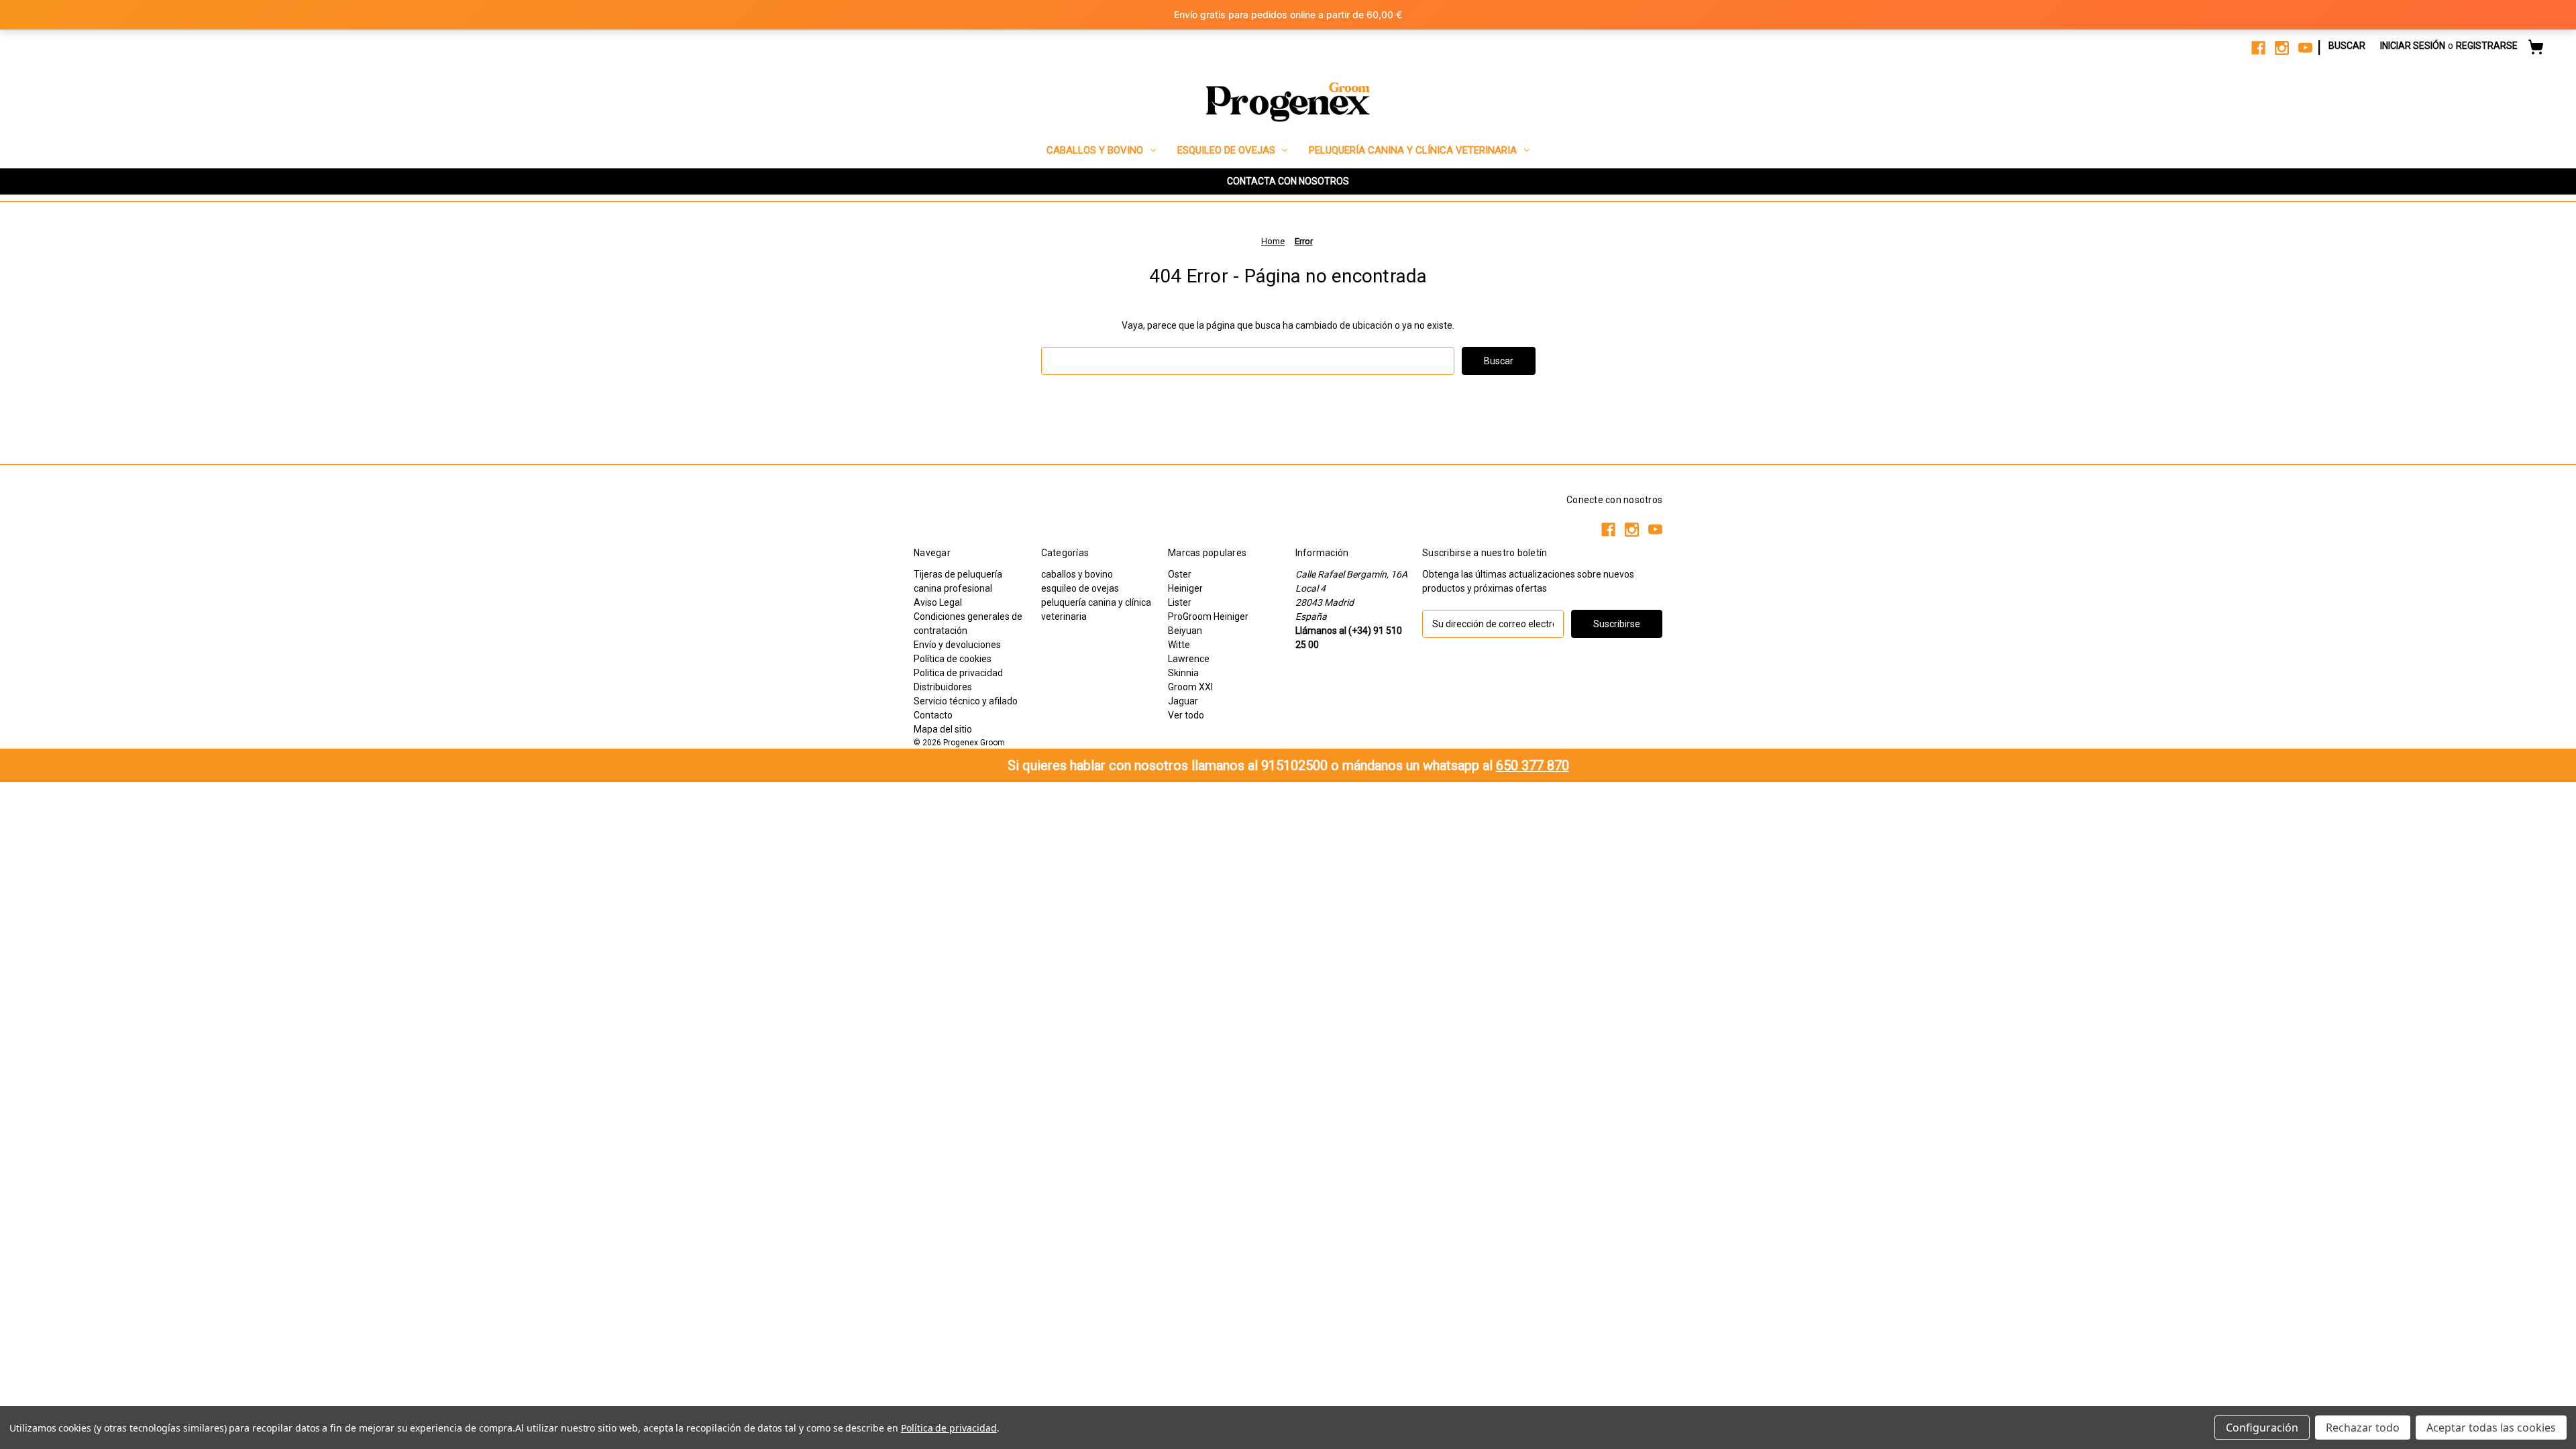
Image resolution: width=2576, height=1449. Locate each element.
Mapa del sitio (943, 729)
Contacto (933, 715)
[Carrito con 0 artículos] (2536, 49)
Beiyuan (1185, 631)
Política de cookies (953, 659)
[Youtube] (2305, 48)
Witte (1179, 645)
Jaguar (1183, 701)
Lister (1180, 602)
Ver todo (1186, 715)
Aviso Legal (938, 602)
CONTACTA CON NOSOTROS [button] (1288, 181)
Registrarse (2487, 46)
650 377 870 (1533, 765)
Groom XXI (1190, 687)
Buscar (2347, 46)
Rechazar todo (2363, 1428)
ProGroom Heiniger (1208, 616)
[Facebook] (2258, 48)
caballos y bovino (1095, 150)
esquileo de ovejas (1226, 150)
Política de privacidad (949, 1428)
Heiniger (1185, 588)
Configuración (2262, 1428)
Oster (1180, 574)
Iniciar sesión (2413, 46)
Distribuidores (943, 687)
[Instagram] (2282, 48)
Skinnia (1183, 673)
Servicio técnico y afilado (966, 701)
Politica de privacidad (958, 673)
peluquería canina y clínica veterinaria (1413, 150)
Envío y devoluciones (957, 645)
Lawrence (1189, 659)
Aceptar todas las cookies (2491, 1428)
